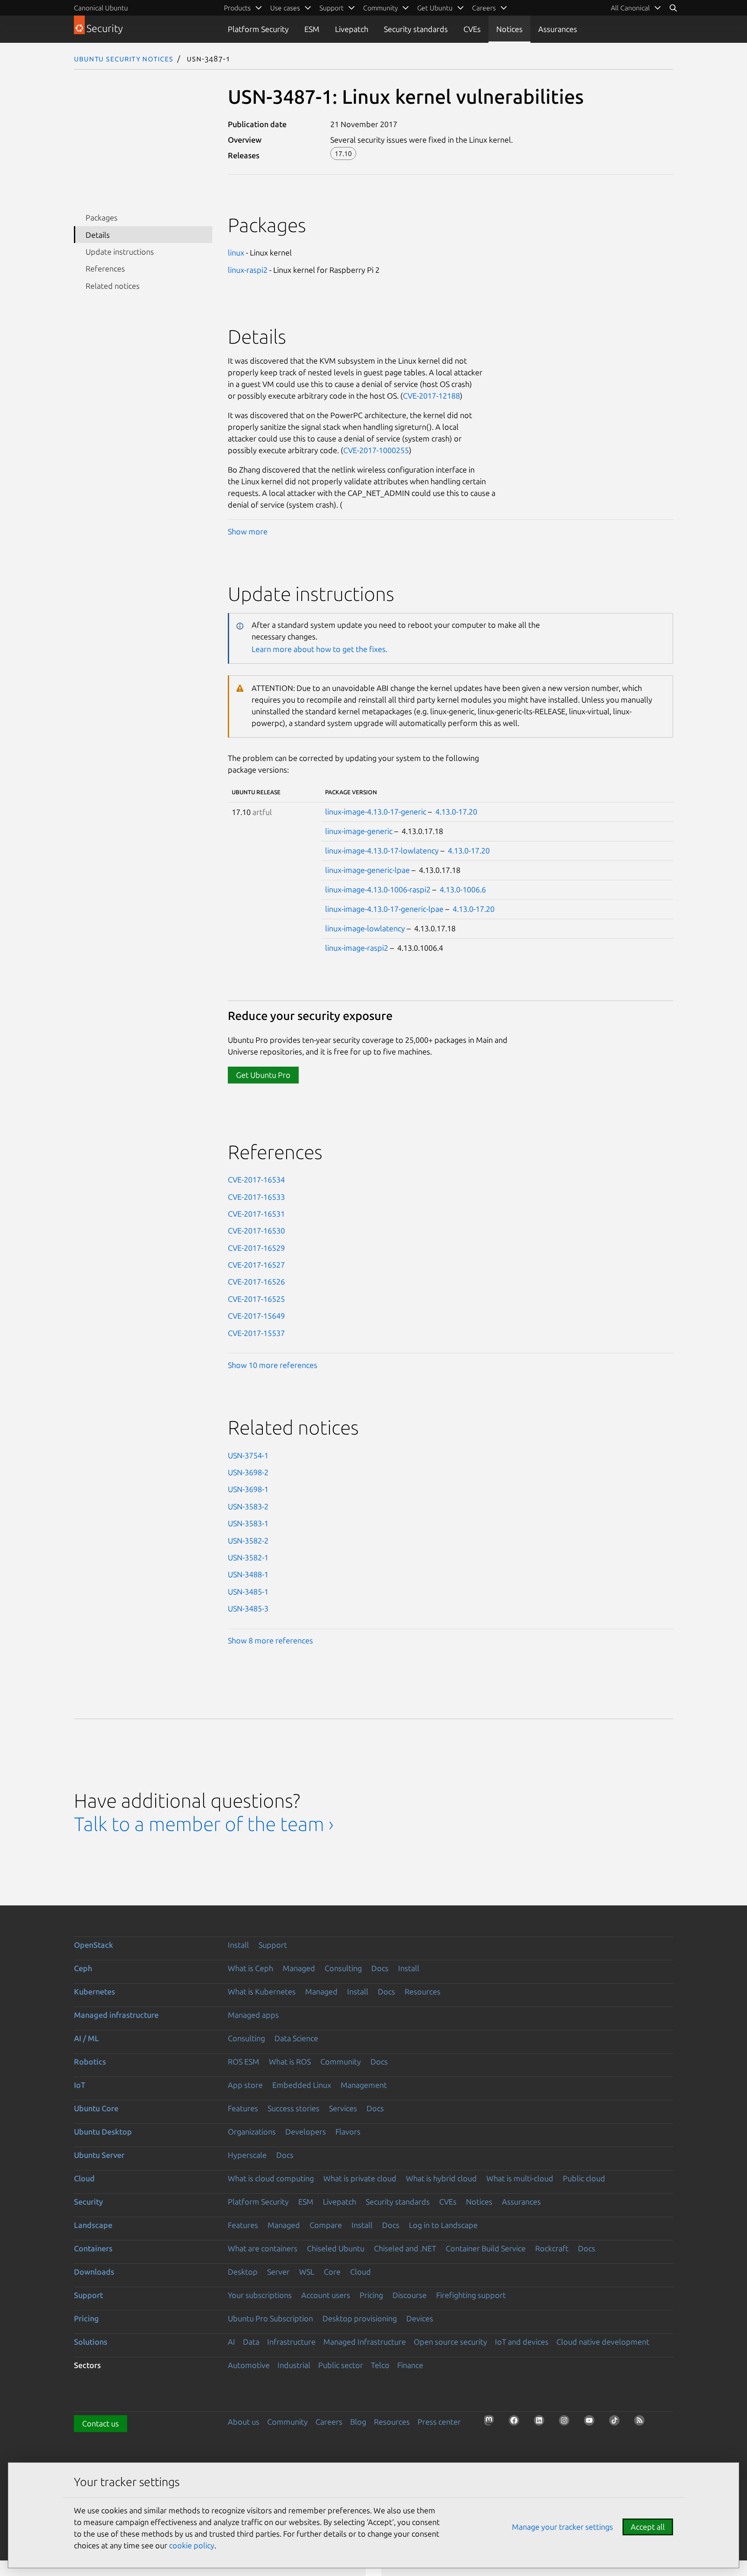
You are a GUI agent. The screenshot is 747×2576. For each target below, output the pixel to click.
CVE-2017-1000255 (376, 450)
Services (343, 2108)
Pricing (371, 2295)
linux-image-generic (359, 831)
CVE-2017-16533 (256, 1197)
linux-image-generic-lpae (367, 870)
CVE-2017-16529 (256, 1248)
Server (278, 2272)
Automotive (249, 2365)
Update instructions (120, 252)
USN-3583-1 (248, 1523)
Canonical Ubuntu (101, 8)
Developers (306, 2132)
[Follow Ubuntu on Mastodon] (492, 2423)
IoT (80, 2085)
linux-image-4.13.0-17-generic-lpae (384, 909)
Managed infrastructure (116, 2015)
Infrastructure (291, 2342)
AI (231, 2342)
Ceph (83, 1968)
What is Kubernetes (262, 1991)
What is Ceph (251, 1968)
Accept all (648, 2527)
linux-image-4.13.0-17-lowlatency (382, 850)
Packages (102, 217)
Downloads (94, 2272)
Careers (329, 2422)
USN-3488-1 (248, 1574)
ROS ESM (244, 2061)
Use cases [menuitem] (285, 8)
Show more (248, 531)
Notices (509, 29)
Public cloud (584, 2178)
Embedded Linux (302, 2085)
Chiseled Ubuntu (336, 2248)
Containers (93, 2248)
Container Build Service (486, 2248)
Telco (380, 2365)
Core (332, 2272)
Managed (299, 1968)
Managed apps (253, 2015)
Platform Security (258, 29)
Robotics (90, 2061)
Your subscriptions (260, 2295)
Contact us (101, 2423)
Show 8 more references (270, 1640)
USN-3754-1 (248, 1455)
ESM (312, 29)
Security (88, 2202)
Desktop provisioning (360, 2318)
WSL (307, 2272)
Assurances (558, 29)
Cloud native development (603, 2342)
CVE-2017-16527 (256, 1265)
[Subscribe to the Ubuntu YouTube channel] (592, 2423)
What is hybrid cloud (441, 2178)
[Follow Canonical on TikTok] (617, 2423)
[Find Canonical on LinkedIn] (542, 2423)
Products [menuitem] (237, 8)
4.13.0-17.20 (456, 812)
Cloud (84, 2178)
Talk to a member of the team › (204, 1824)
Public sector (341, 2365)
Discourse (410, 2295)
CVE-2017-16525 (256, 1299)
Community (341, 2061)
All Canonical (630, 8)
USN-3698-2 (248, 1472)
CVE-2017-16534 (256, 1179)
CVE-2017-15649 (256, 1316)
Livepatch (352, 29)
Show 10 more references (273, 1365)
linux (236, 252)
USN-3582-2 (248, 1540)
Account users (326, 2295)
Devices (420, 2318)
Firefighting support (471, 2295)
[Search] (673, 8)
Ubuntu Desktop (103, 2132)
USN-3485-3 (248, 1608)
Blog (358, 2422)
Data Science (296, 2038)
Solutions (91, 2342)
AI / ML (86, 2038)
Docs (380, 1968)
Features (243, 2108)
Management (364, 2085)
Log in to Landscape (443, 2225)
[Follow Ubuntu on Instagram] (567, 2423)
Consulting (343, 1968)
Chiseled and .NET (405, 2248)
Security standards (416, 29)
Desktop (243, 2272)
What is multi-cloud (520, 2178)
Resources (423, 1991)
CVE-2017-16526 (256, 1282)
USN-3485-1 (248, 1592)
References (105, 268)
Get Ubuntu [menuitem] (435, 8)
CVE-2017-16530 (256, 1230)
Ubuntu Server (99, 2155)
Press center (439, 2422)
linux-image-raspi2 (357, 948)
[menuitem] (636, 8)
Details (98, 235)
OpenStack (94, 1945)
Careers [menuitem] (484, 8)
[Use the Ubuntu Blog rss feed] (642, 2423)
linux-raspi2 (248, 270)
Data (251, 2342)
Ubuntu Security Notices (124, 58)
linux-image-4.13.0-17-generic (376, 812)
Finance (410, 2365)
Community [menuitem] (380, 8)
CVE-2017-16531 (256, 1214)
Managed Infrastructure (365, 2342)
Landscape (93, 2225)
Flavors (348, 2132)
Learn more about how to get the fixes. (319, 649)
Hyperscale (247, 2155)
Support (273, 1945)
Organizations (252, 2132)
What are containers (263, 2248)
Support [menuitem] (332, 8)
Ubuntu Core (96, 2108)
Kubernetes (94, 1991)
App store (245, 2085)
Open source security (450, 2342)
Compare (326, 2225)
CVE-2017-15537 (256, 1333)
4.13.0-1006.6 (463, 889)
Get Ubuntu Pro (263, 1075)
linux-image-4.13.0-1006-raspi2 (378, 889)
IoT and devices (522, 2342)
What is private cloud (360, 2178)
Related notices (113, 286)
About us (244, 2422)
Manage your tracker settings (562, 2527)
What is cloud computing (271, 2178)
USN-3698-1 (248, 1489)
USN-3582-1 (248, 1557)
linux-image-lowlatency (365, 928)
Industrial (294, 2365)
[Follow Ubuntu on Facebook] (517, 2423)
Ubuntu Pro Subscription (270, 2318)
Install (238, 1945)
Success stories (294, 2108)
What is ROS (290, 2061)
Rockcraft (552, 2248)
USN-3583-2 (248, 1506)
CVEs (472, 29)
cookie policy (192, 2545)
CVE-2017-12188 (431, 396)
